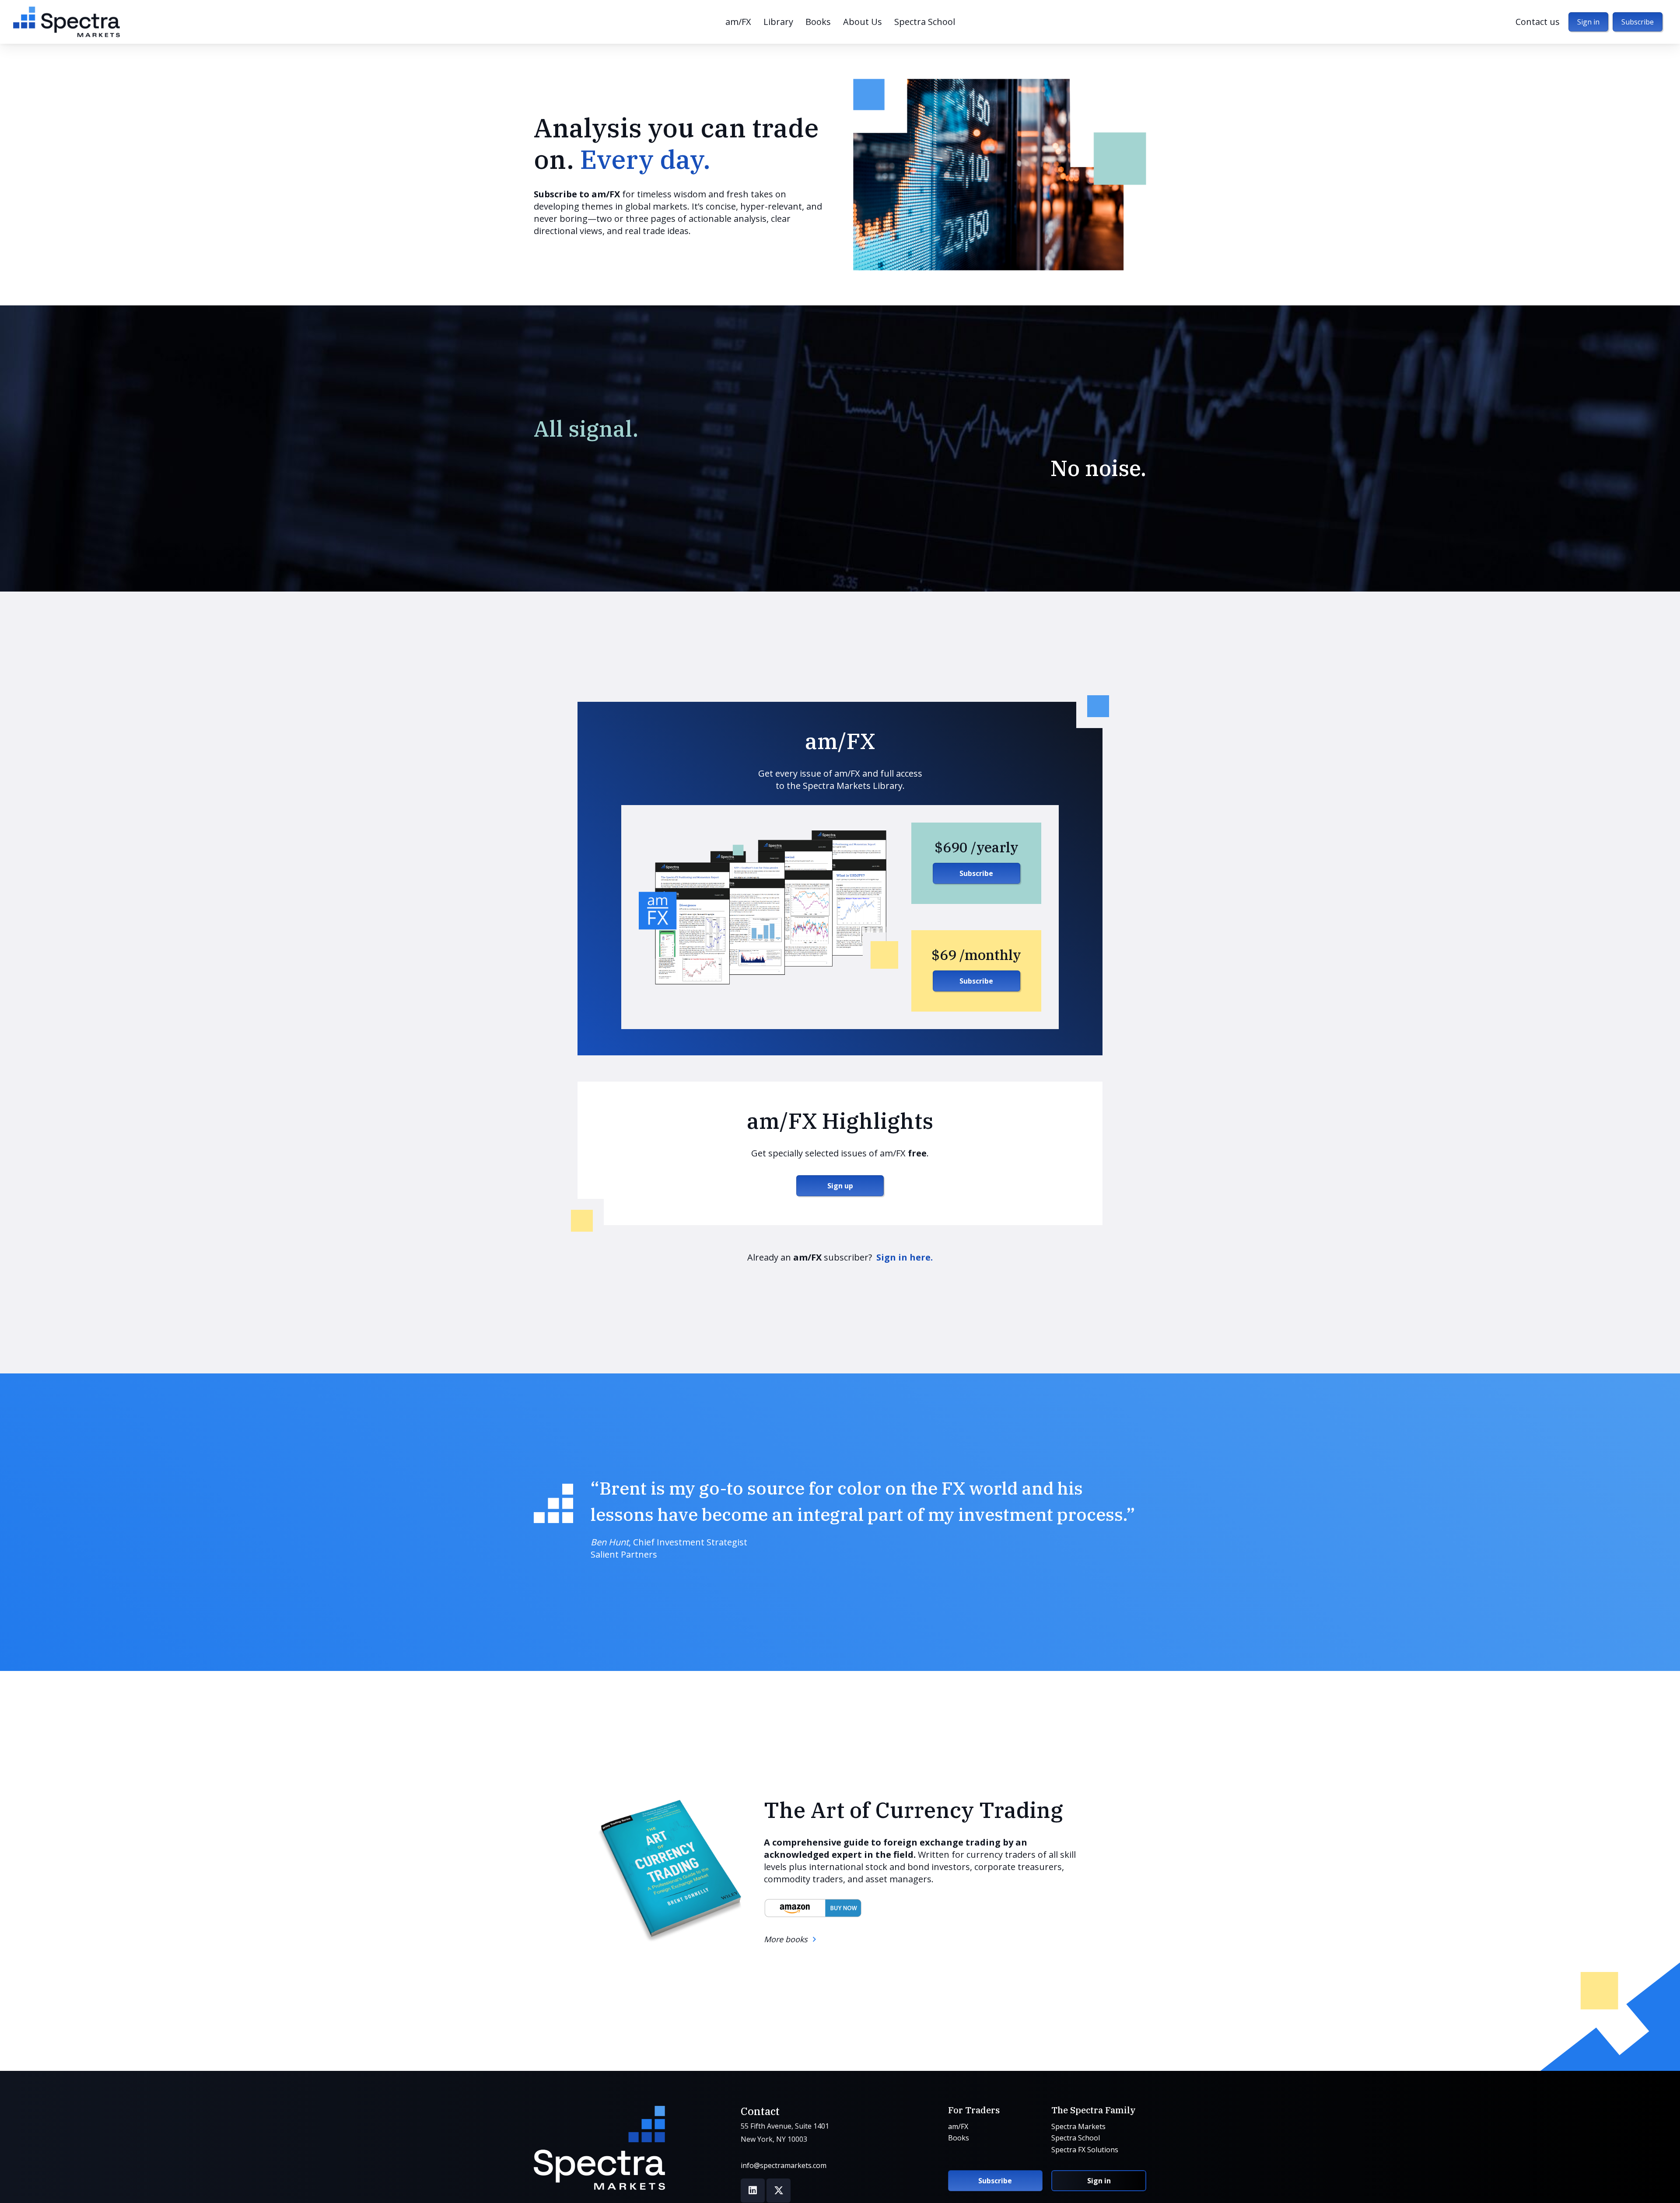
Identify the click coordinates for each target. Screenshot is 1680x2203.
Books (959, 2138)
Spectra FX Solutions (1085, 2150)
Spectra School (1076, 2138)
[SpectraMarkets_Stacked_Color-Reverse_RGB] (599, 2148)
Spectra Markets (1078, 2126)
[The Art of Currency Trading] (668, 1871)
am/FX (958, 2126)
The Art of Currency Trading (913, 1810)
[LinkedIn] (753, 2191)
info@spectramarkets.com (784, 2165)
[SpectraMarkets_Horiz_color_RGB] (66, 22)
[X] (779, 2191)
